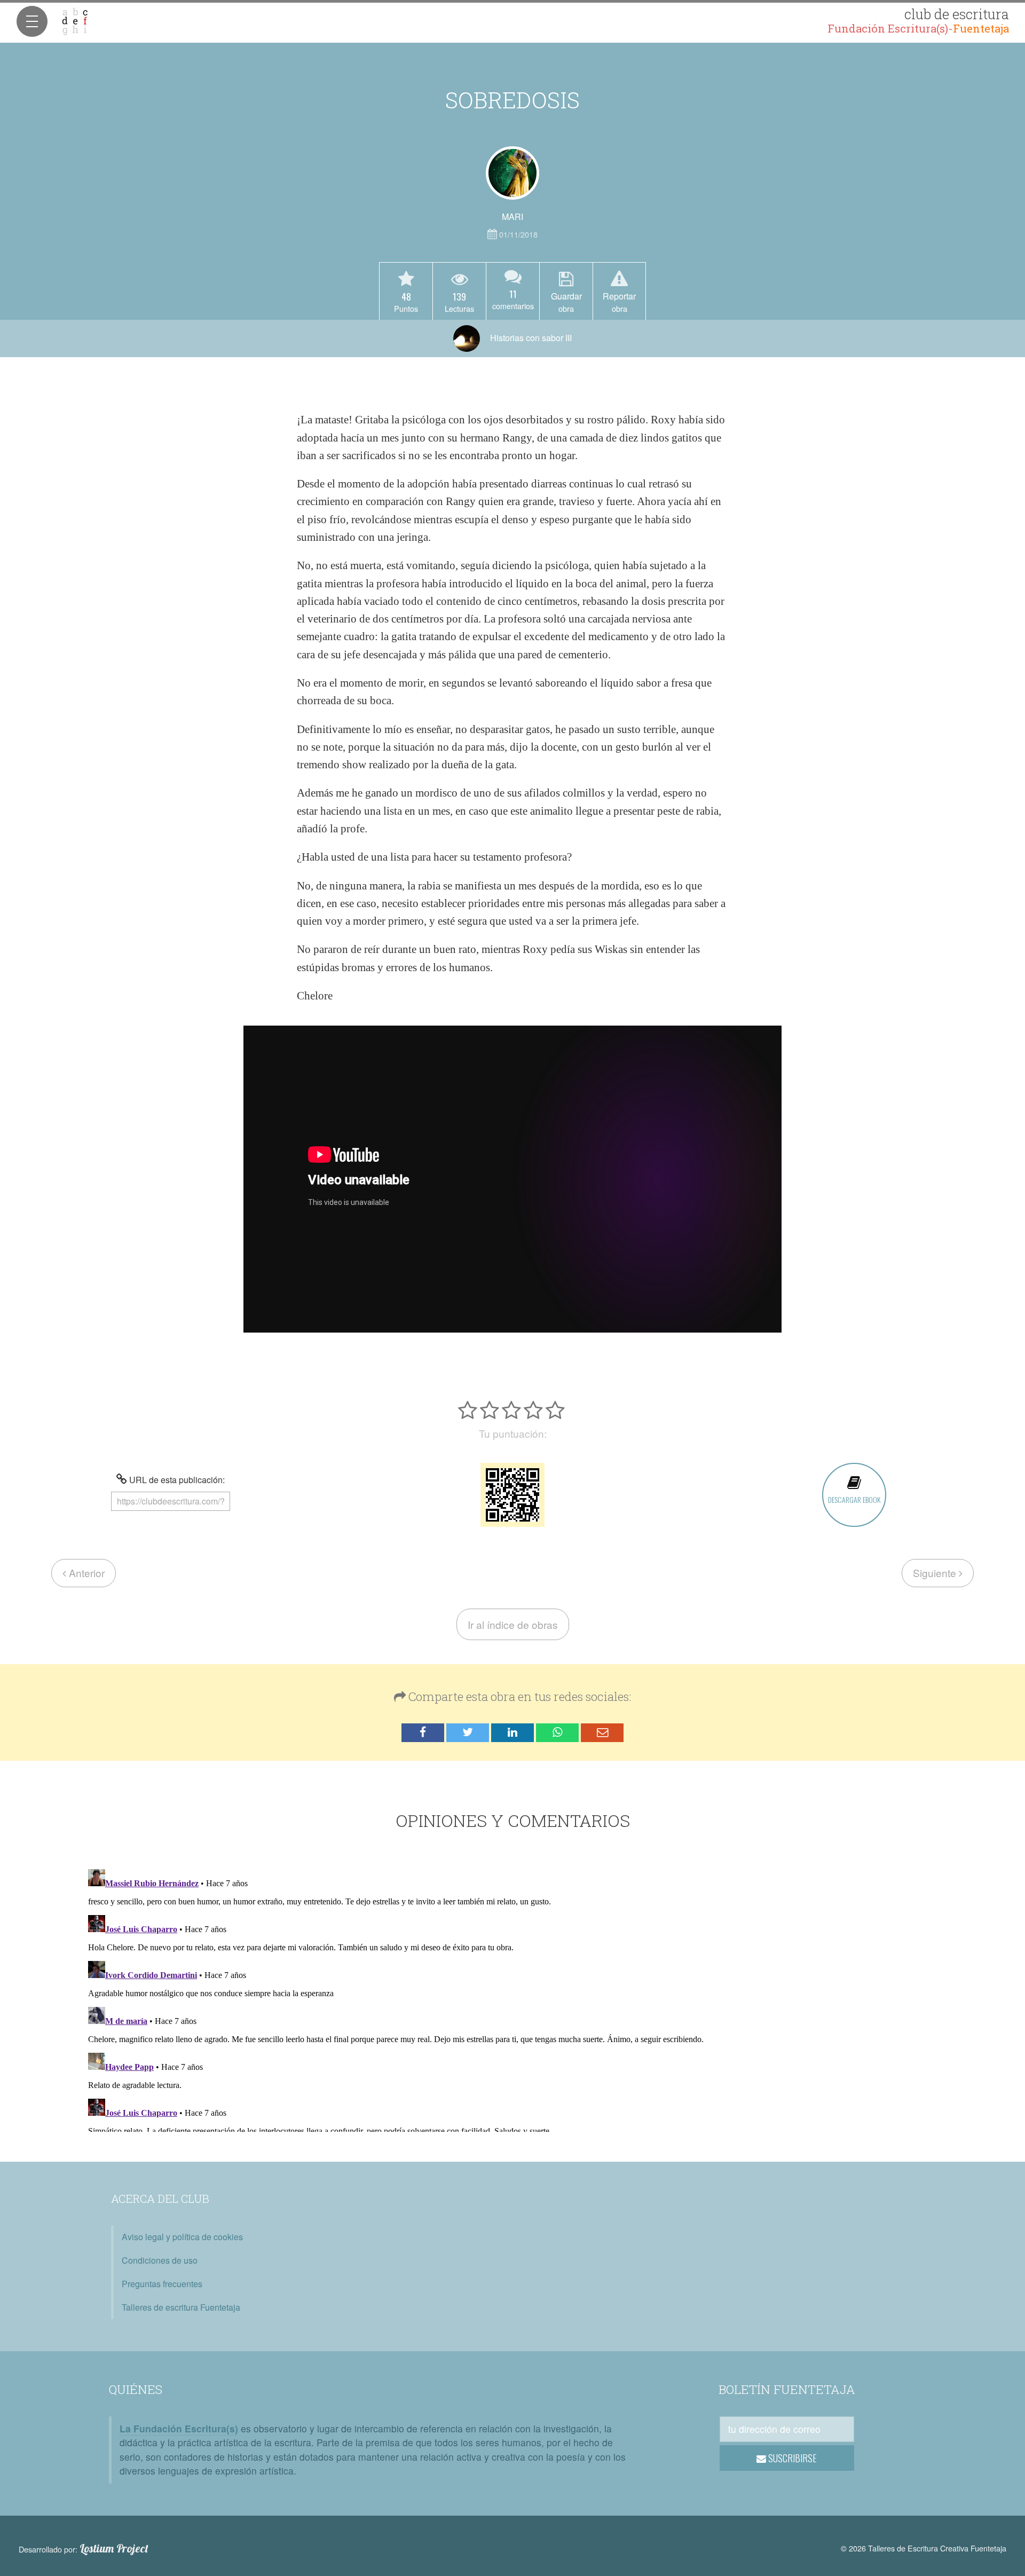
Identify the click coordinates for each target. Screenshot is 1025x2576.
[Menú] (32, 21)
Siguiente (936, 1573)
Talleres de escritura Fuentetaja (181, 2307)
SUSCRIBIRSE (791, 2458)
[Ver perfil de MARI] (512, 173)
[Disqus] (513, 1998)
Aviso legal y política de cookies (182, 2237)
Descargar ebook (854, 1499)
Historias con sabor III (530, 338)
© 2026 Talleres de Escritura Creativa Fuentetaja (924, 2548)
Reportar (619, 302)
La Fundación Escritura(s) (179, 2428)
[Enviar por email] (602, 1733)
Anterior (85, 1573)
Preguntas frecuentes (162, 2284)
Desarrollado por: (84, 2549)
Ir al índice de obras (513, 1624)
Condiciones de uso (160, 2260)
